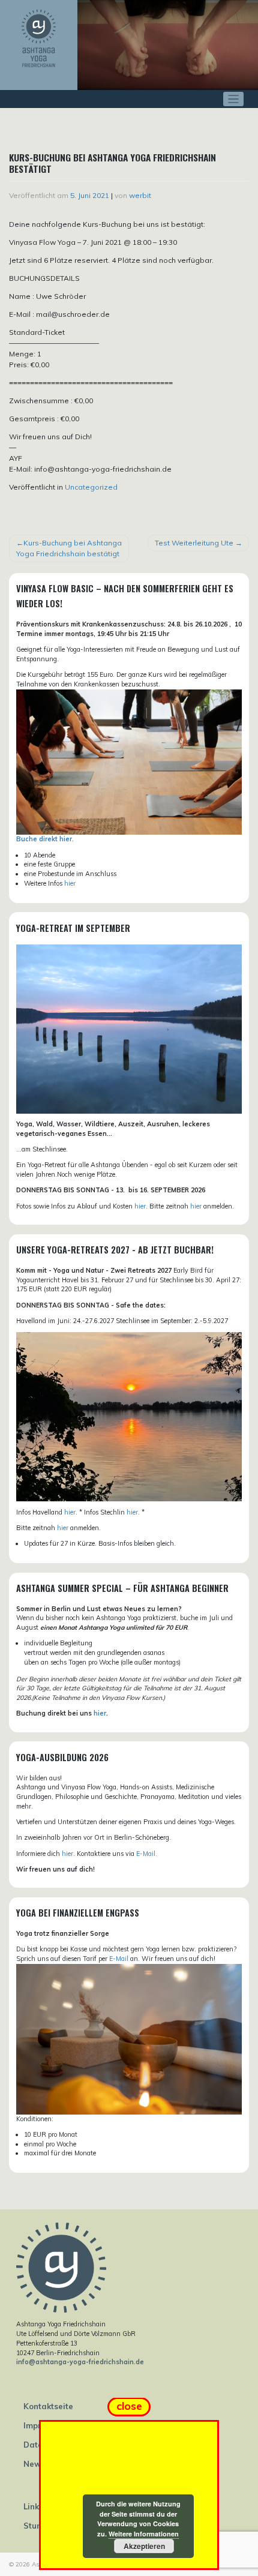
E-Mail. (147, 1854)
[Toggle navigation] (234, 99)
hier (70, 883)
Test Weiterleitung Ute (194, 543)
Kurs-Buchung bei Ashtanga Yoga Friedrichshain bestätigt (69, 548)
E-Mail (119, 1959)
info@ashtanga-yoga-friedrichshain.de (80, 2362)
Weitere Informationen (144, 2534)
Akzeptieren (144, 2546)
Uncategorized (91, 487)
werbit (140, 195)
